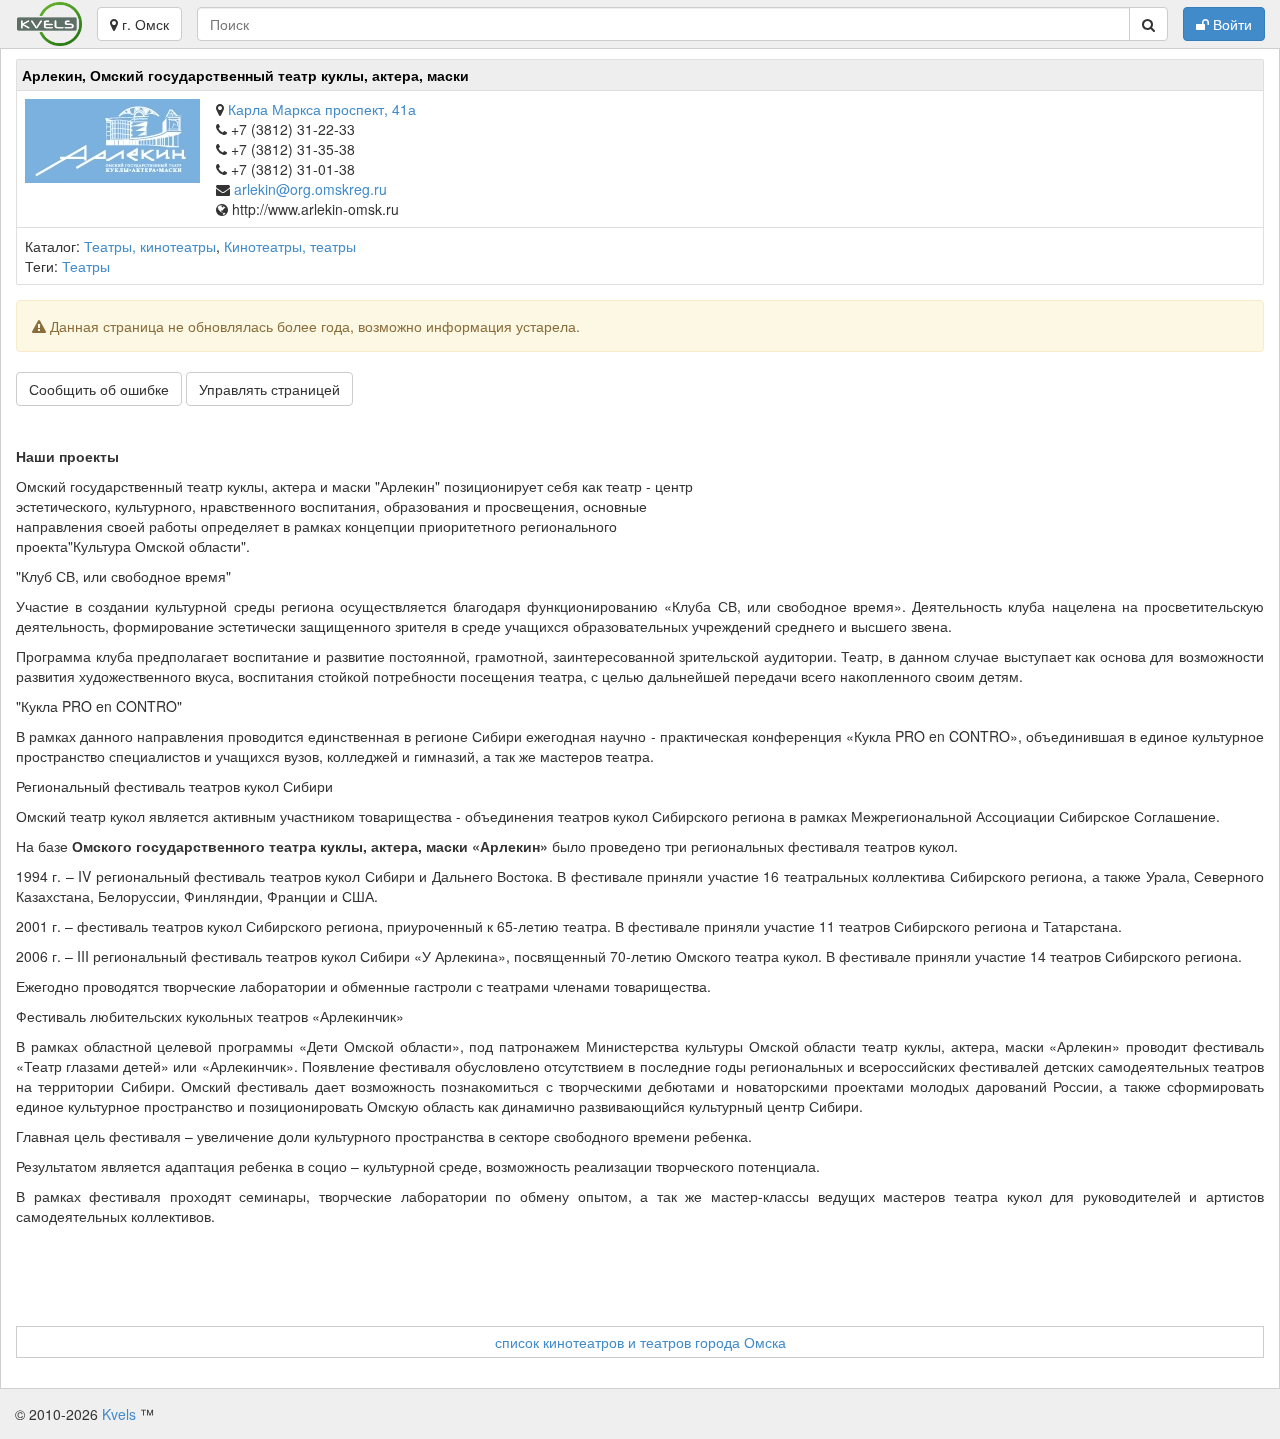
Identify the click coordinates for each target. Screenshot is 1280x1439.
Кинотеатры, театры (290, 246)
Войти (1230, 24)
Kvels (119, 1414)
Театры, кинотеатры (150, 246)
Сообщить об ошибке (99, 389)
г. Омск (143, 24)
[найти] (1148, 24)
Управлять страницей (269, 389)
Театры (86, 266)
